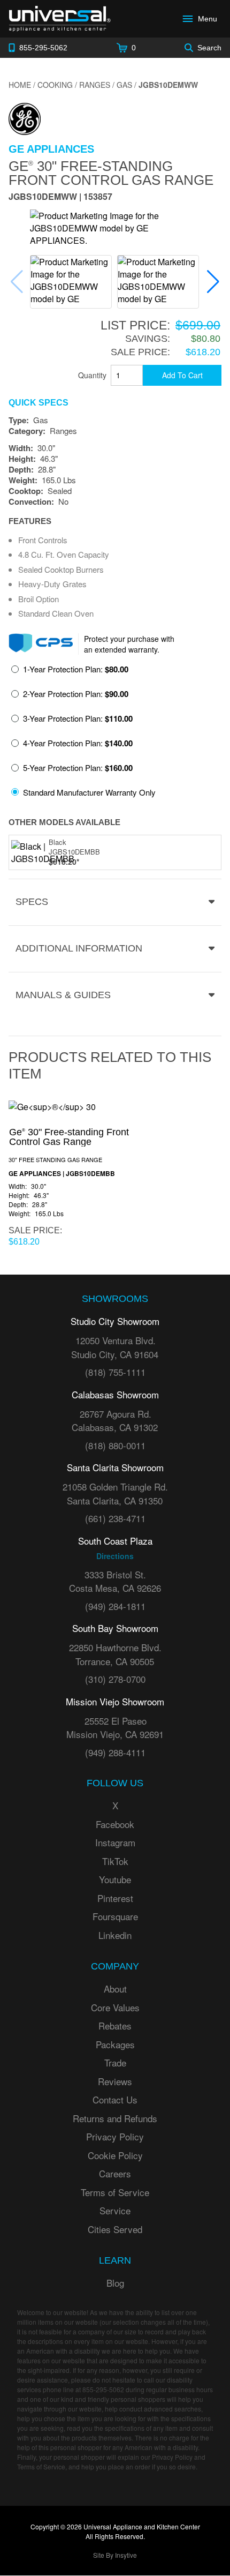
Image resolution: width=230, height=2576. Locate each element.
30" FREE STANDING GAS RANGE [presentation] (55, 1159)
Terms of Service (115, 2192)
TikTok (115, 1861)
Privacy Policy (115, 2136)
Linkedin (115, 1935)
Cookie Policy (115, 2155)
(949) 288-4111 (115, 1752)
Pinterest (115, 1898)
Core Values (115, 2007)
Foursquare (115, 1916)
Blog (115, 2283)
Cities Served (115, 2229)
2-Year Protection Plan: (76, 694)
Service (115, 2210)
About (115, 1989)
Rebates (115, 2025)
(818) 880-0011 (115, 1445)
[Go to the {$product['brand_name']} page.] (25, 118)
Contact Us (115, 2099)
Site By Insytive (115, 2555)
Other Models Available (64, 822)
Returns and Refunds (115, 2118)
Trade (115, 2062)
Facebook (115, 1824)
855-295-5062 (103, 2389)
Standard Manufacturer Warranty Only (89, 792)
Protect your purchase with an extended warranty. (129, 644)
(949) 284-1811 (115, 1606)
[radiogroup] (115, 734)
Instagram (115, 1842)
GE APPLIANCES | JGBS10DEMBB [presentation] (62, 1174)
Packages (115, 2044)
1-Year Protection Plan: (76, 669)
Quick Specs (39, 403)
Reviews (115, 2081)
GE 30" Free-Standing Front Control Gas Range (111, 173)
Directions (115, 1556)
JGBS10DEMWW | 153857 (60, 197)
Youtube (115, 1879)
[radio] (70, 672)
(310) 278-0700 (115, 1679)
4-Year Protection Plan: (78, 743)
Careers (115, 2173)
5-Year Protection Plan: (78, 768)
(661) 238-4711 (115, 1518)
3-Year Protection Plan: (78, 718)
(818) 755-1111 (115, 1372)
